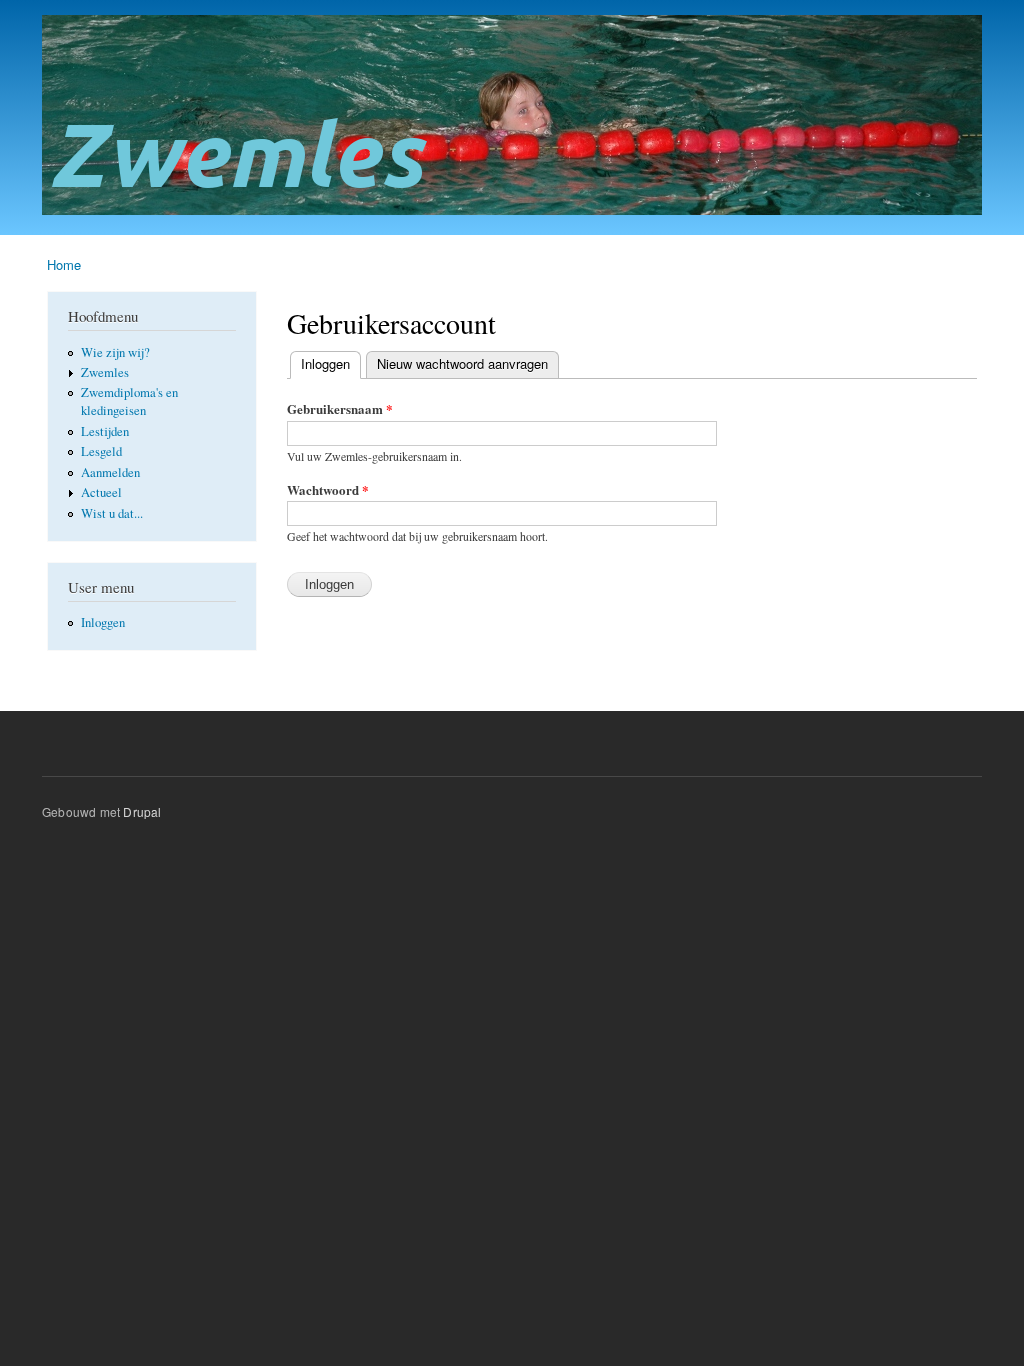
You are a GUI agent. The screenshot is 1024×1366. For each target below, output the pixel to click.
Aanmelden (110, 472)
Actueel (101, 492)
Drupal (142, 811)
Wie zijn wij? (115, 352)
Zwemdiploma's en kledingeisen (129, 401)
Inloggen (103, 622)
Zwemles (105, 372)
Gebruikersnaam (340, 408)
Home (64, 264)
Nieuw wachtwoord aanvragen (462, 363)
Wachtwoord (328, 489)
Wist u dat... (112, 513)
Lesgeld (101, 451)
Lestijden (105, 431)
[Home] (514, 117)
